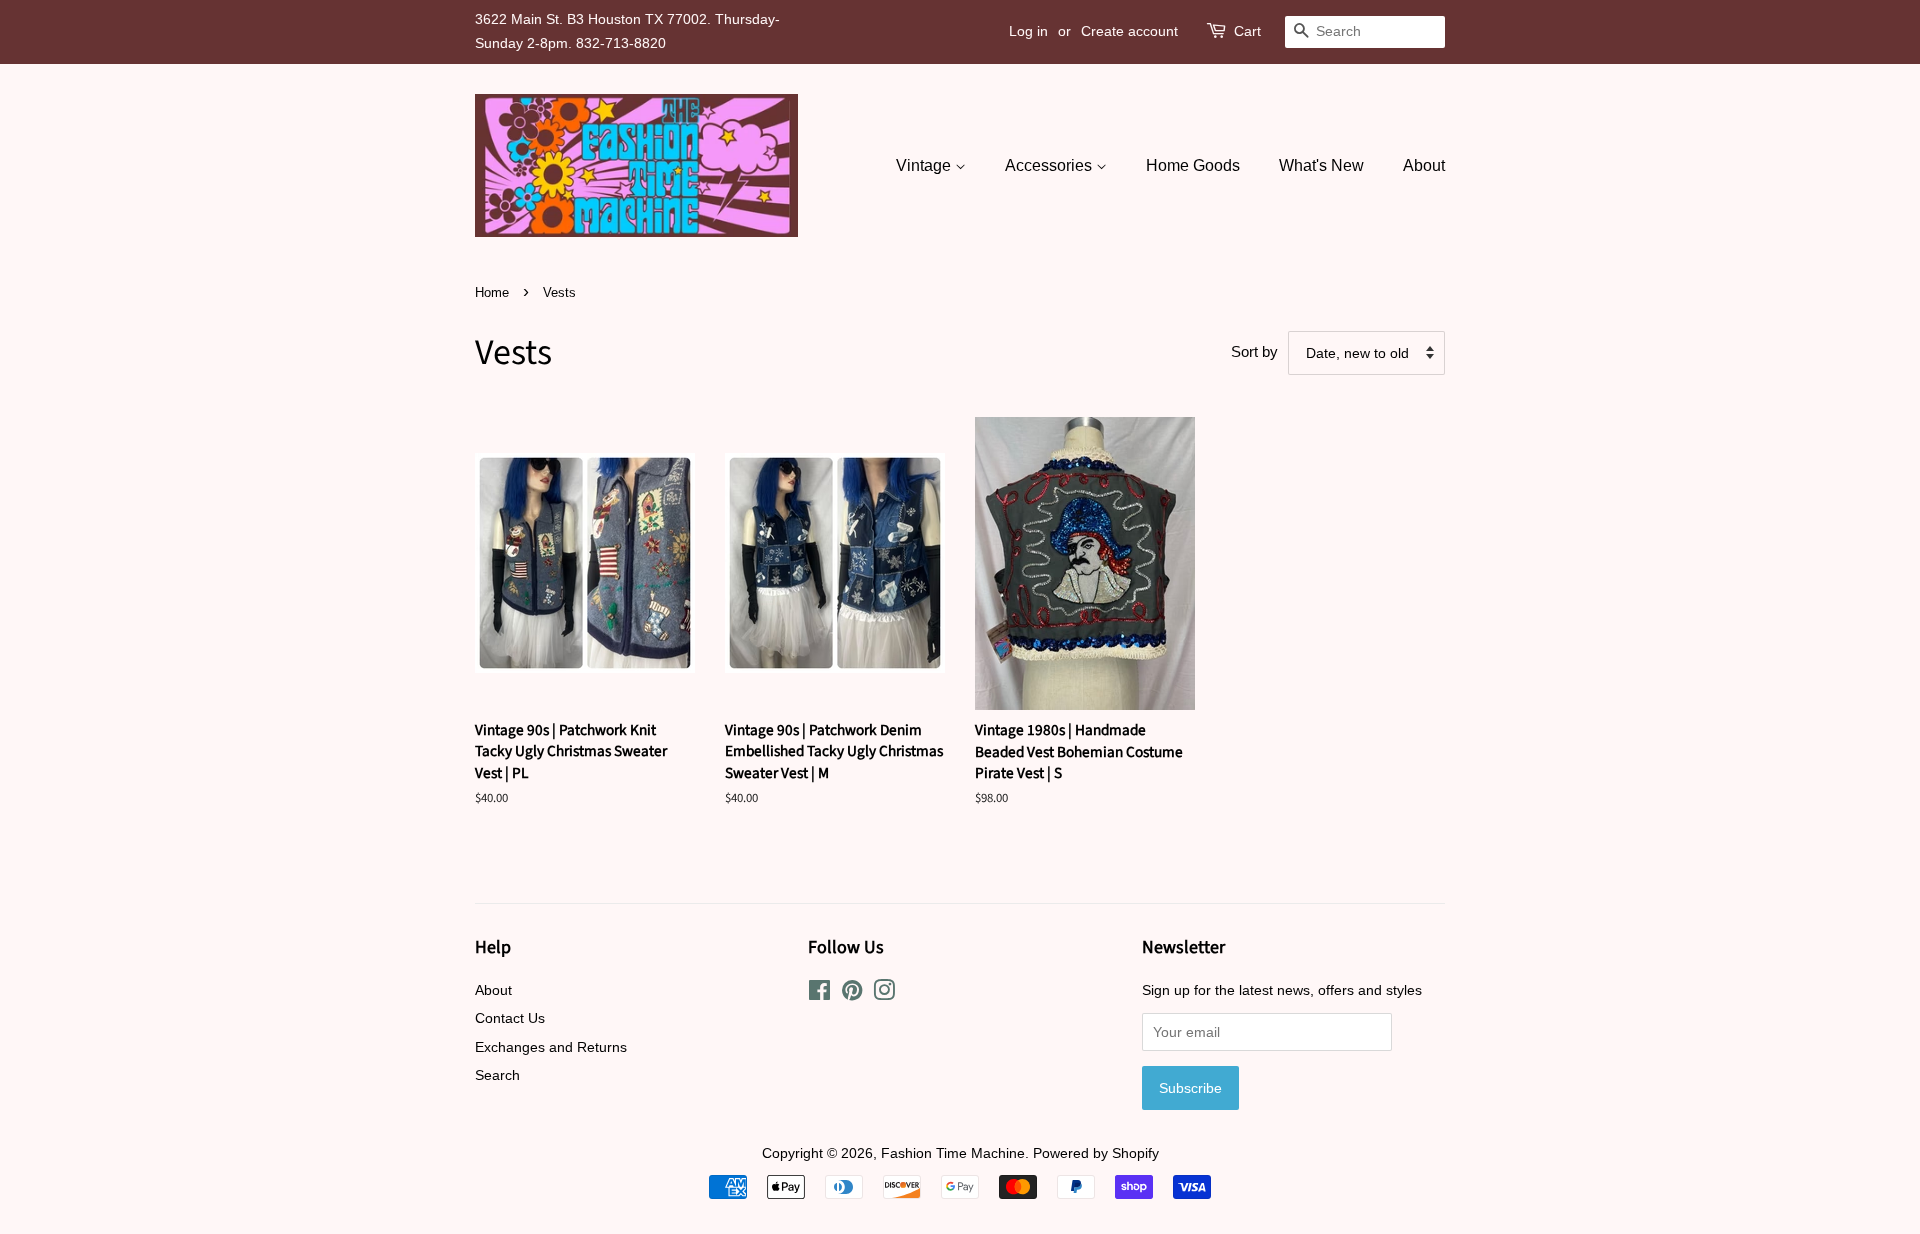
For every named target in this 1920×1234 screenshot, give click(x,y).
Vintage (925, 165)
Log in (1028, 31)
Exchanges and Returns (551, 1047)
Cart (1247, 31)
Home (492, 292)
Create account (1129, 31)
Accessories (1050, 165)
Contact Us (510, 1018)
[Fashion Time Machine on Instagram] (884, 994)
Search (497, 1075)
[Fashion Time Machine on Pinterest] (852, 994)
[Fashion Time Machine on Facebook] (819, 994)
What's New (1321, 165)
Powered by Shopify (1096, 1153)
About (1424, 165)
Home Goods (1193, 165)
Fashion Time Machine (953, 1153)
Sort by (1254, 351)
